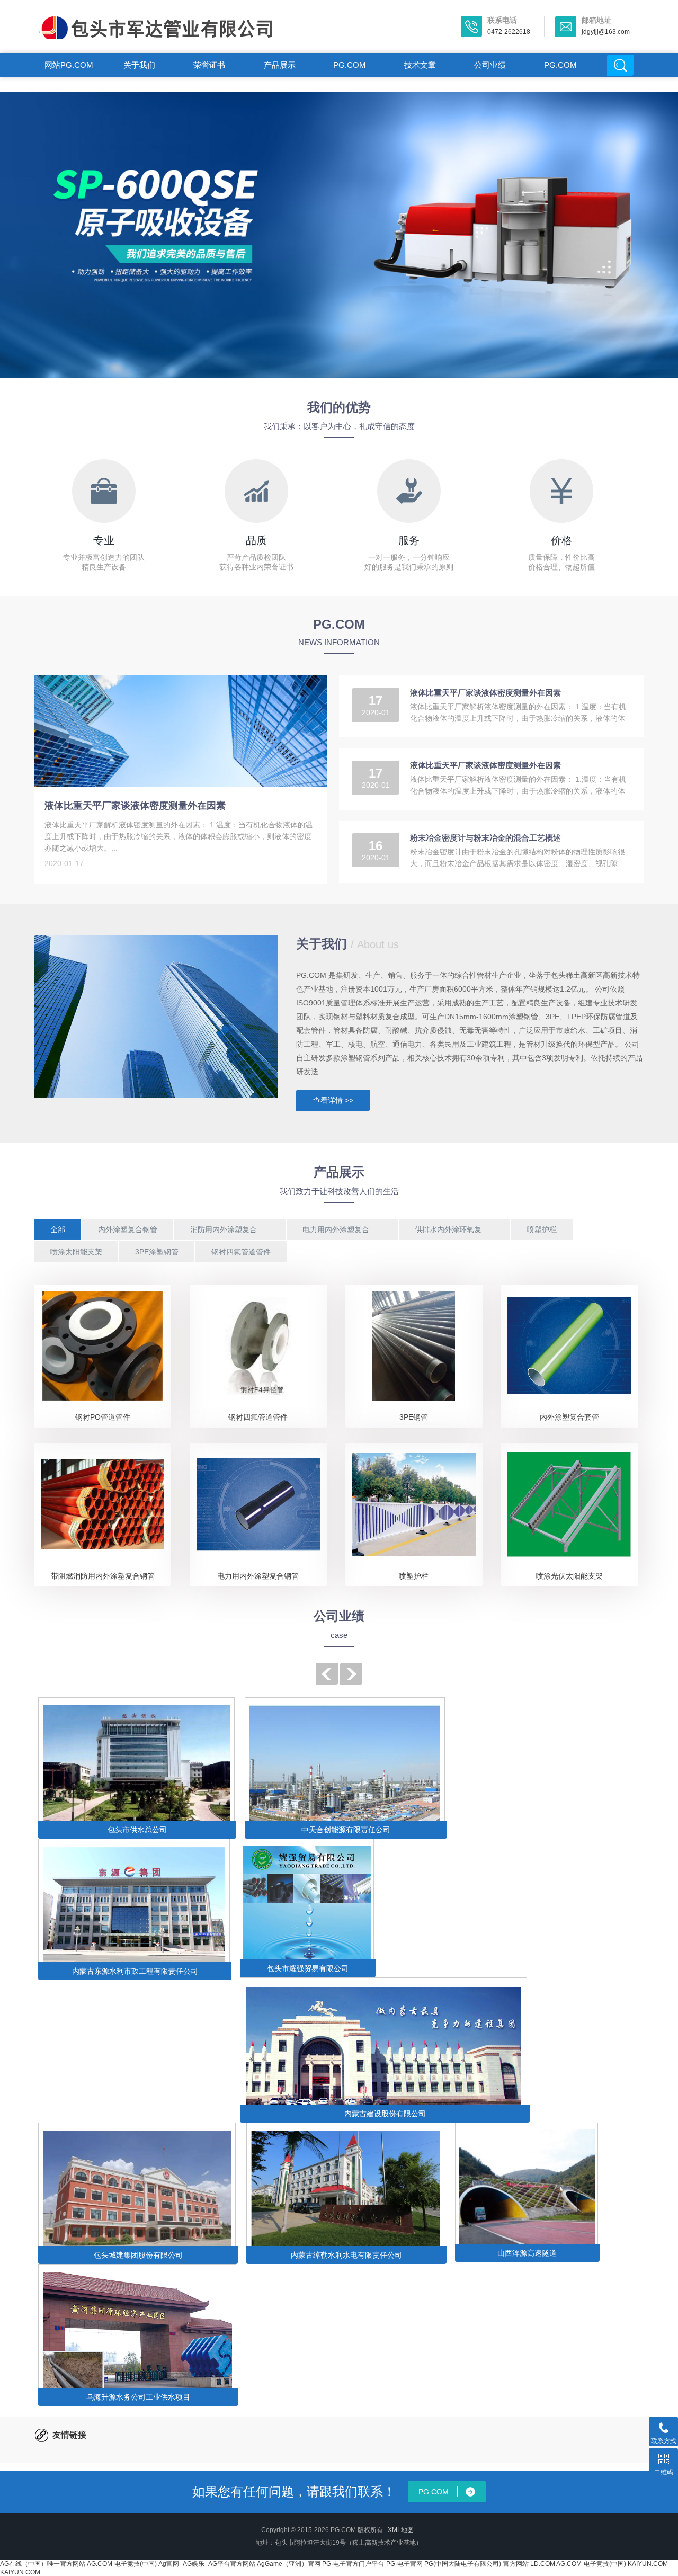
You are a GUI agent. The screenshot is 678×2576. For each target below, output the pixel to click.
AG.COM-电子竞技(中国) (122, 2564)
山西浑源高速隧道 (527, 2253)
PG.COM (350, 65)
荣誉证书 (209, 65)
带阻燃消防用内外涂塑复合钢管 (103, 1576)
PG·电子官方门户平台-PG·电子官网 (372, 2564)
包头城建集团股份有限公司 (138, 2255)
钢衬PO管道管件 (103, 1417)
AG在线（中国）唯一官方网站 (43, 2564)
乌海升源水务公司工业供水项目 (138, 2397)
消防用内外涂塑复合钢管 (231, 1229)
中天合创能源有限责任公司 (346, 1830)
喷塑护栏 (542, 1229)
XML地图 (401, 2530)
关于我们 (139, 65)
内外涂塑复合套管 (569, 1417)
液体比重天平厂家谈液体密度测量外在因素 (135, 806)
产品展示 (280, 65)
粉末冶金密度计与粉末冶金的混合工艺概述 (485, 838)
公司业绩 (490, 65)
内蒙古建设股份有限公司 (385, 2114)
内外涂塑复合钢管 (128, 1229)
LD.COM (543, 2564)
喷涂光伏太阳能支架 (569, 1576)
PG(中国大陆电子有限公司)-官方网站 (476, 2564)
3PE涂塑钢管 (157, 1252)
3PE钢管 (414, 1417)
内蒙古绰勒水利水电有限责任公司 (346, 2255)
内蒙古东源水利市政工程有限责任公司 (135, 1971)
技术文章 (420, 65)
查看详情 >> (333, 1100)
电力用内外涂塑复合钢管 (343, 1229)
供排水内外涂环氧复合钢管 (459, 1229)
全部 (58, 1229)
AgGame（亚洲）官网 (289, 2564)
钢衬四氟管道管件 (241, 1252)
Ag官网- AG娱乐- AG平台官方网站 (207, 2564)
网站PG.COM (69, 65)
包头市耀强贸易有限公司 (308, 1968)
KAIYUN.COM (648, 2564)
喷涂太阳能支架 (76, 1252)
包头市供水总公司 (137, 1830)
